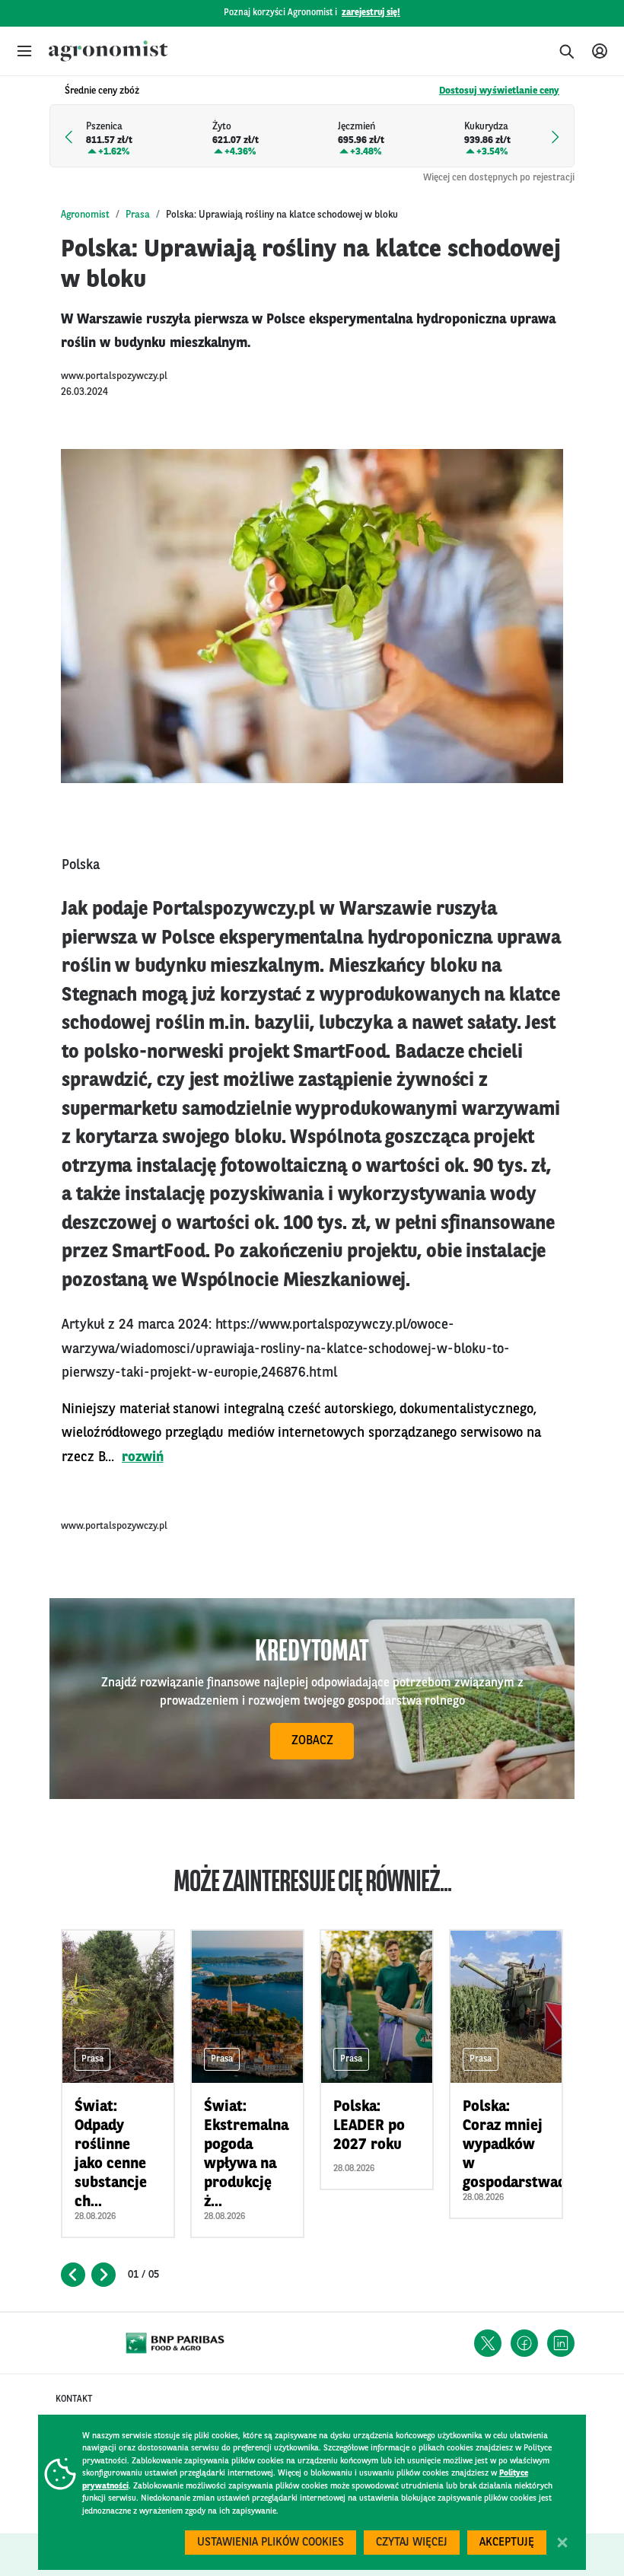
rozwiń (143, 1457)
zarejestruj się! (371, 13)
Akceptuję (507, 2543)
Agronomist (85, 215)
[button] (24, 51)
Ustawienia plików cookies (271, 2543)
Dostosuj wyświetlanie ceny (499, 91)
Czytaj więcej (412, 2543)
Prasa (138, 215)
